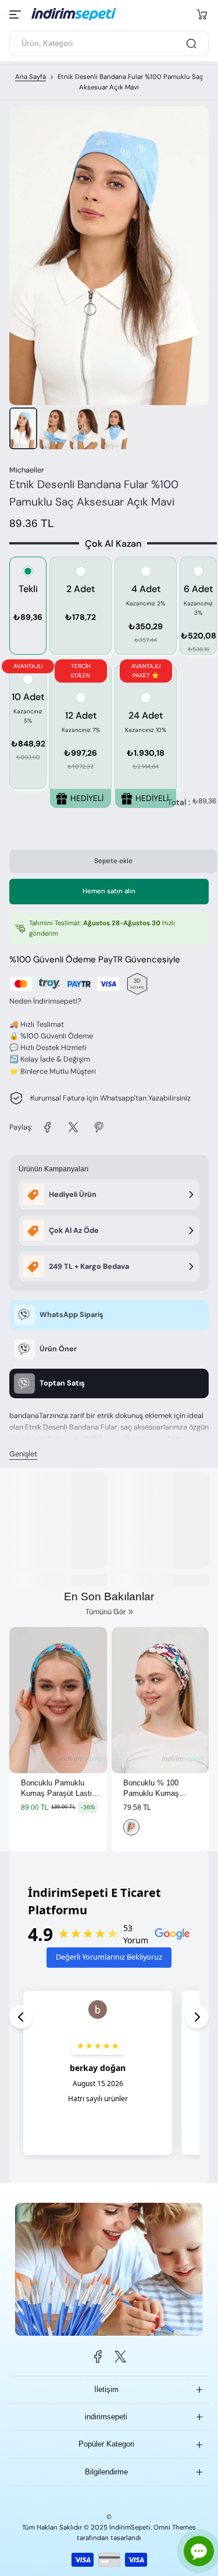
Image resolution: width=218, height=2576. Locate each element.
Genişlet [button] (23, 1454)
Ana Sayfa (31, 77)
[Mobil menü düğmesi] (16, 15)
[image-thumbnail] (23, 428)
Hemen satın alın (109, 891)
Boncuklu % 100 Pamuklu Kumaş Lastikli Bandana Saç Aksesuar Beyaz (159, 1789)
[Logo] (82, 14)
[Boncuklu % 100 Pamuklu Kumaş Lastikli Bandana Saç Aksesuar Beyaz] (160, 1700)
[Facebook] (98, 2357)
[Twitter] (120, 2357)
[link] (48, 1127)
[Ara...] (191, 44)
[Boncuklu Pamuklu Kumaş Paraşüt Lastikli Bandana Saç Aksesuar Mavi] (58, 1700)
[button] (202, 15)
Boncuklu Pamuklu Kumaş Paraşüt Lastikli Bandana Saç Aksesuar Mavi (60, 1789)
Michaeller (27, 470)
